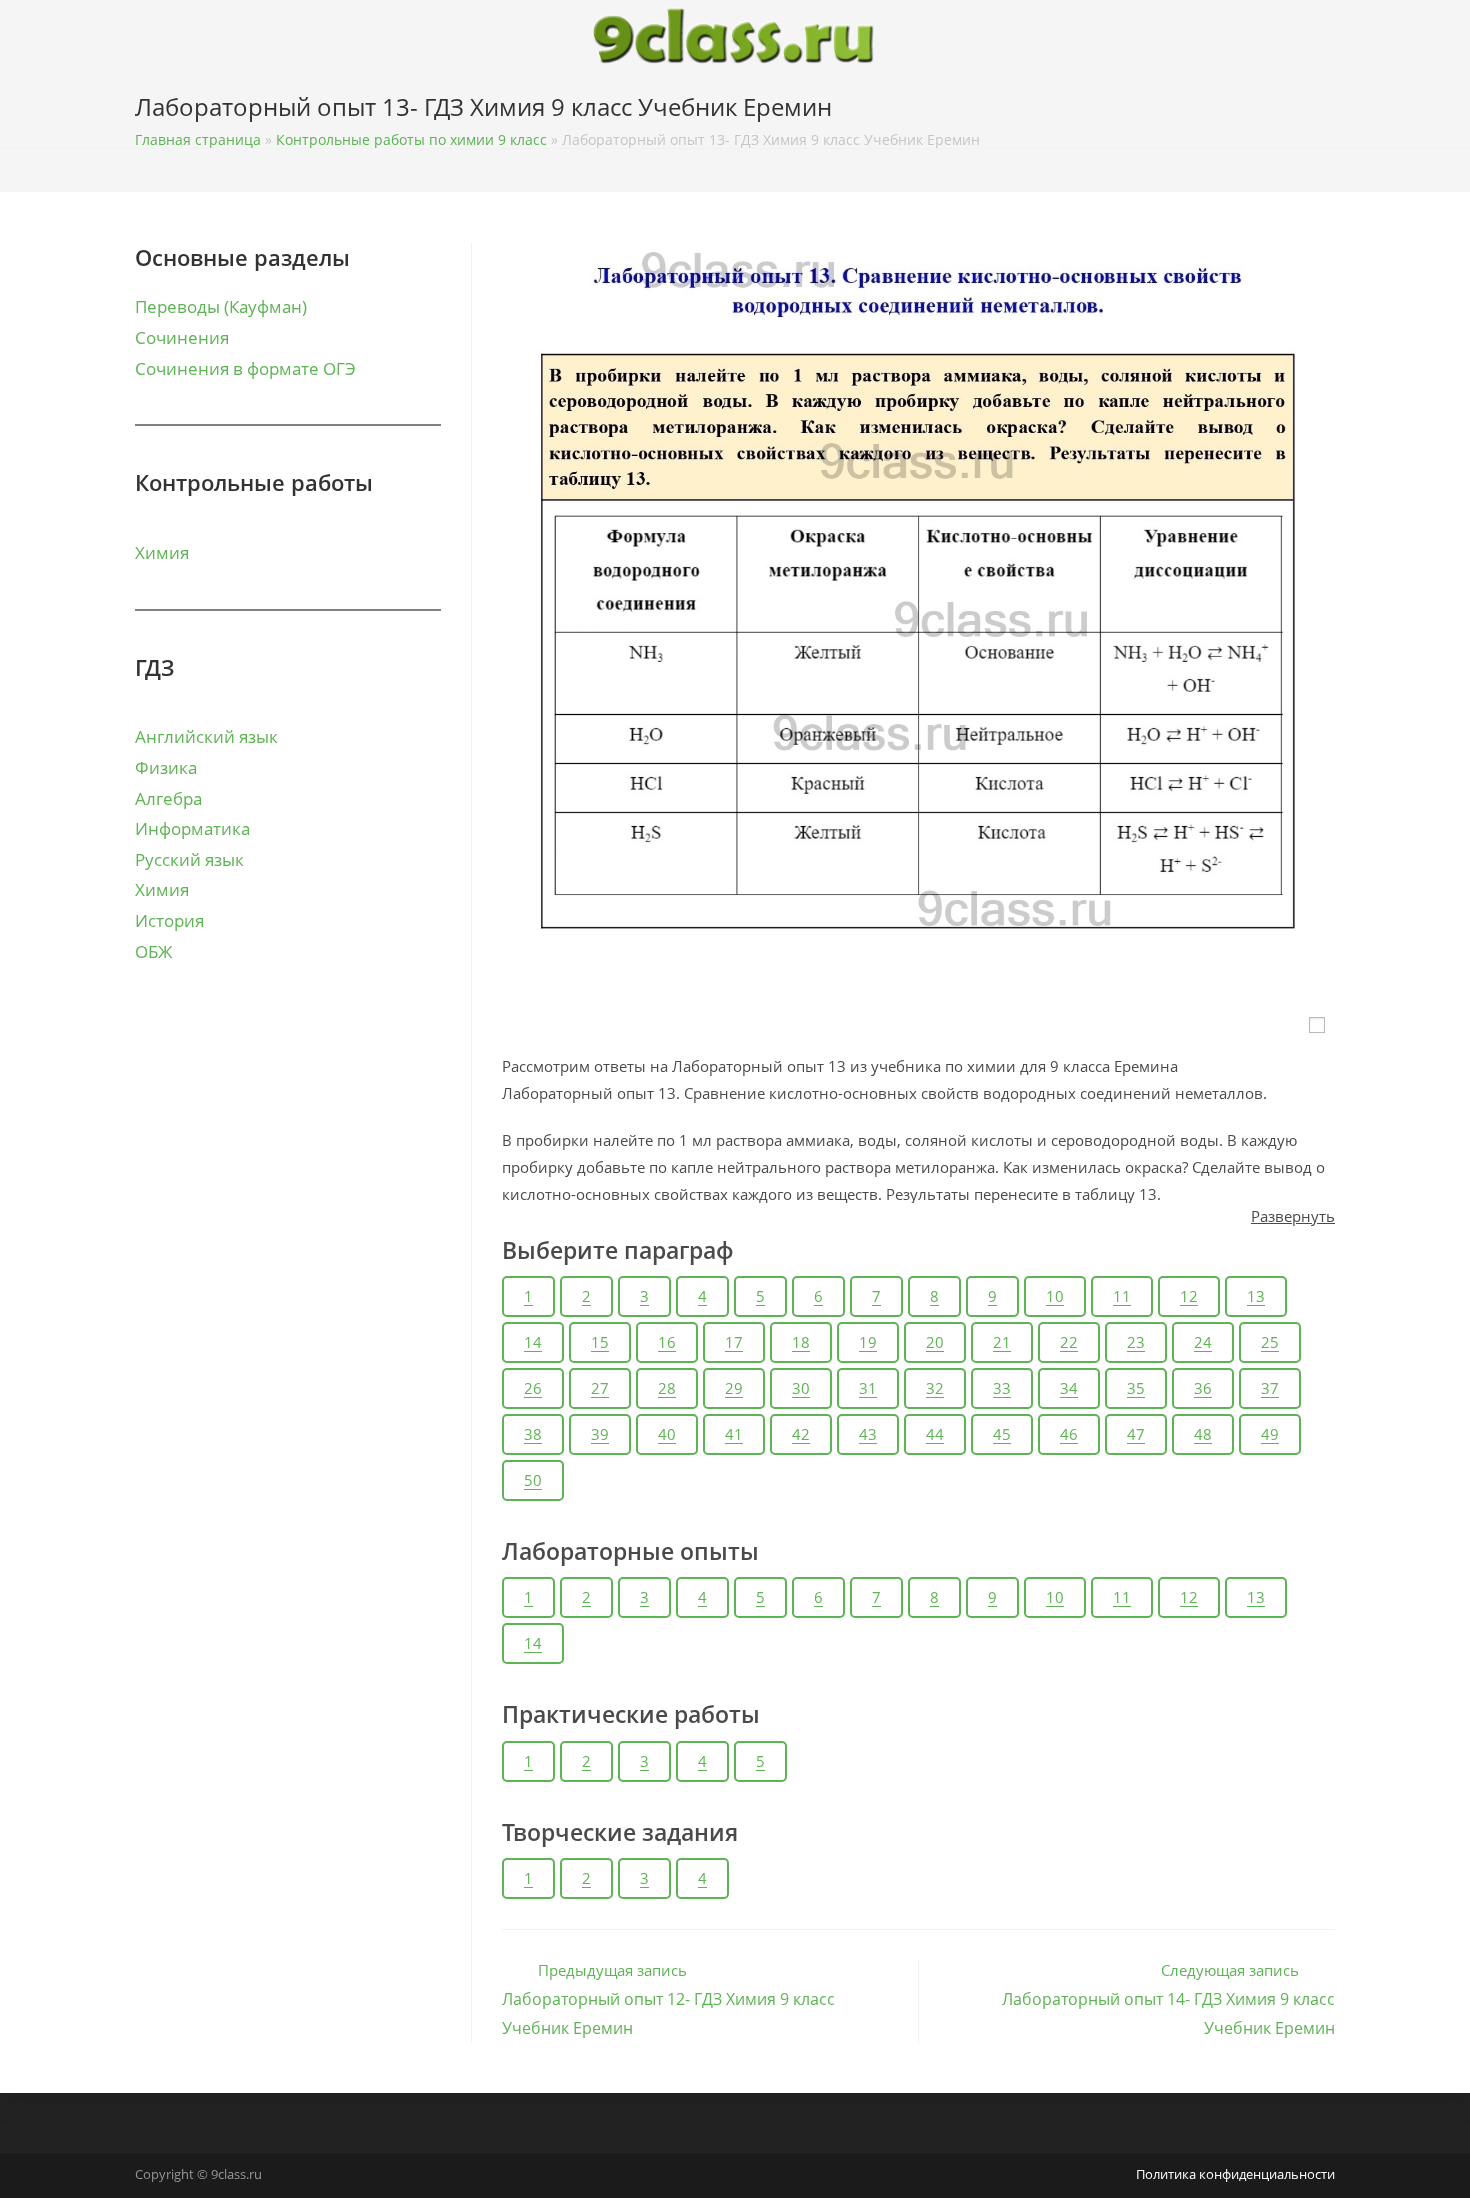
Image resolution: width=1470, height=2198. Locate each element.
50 (533, 1480)
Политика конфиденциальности (1235, 2174)
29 (734, 1388)
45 (1002, 1434)
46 (1069, 1434)
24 (1203, 1342)
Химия (162, 552)
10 (1055, 1296)
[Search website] (1329, 111)
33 (1002, 1388)
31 (868, 1388)
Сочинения (182, 337)
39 (600, 1434)
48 (1203, 1434)
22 (1069, 1342)
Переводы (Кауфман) (221, 306)
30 (801, 1388)
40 (667, 1434)
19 (868, 1342)
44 (935, 1434)
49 (1270, 1434)
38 (533, 1434)
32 (935, 1388)
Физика (166, 767)
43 (868, 1434)
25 (1270, 1342)
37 (1270, 1388)
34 (1069, 1388)
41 (734, 1434)
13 (1256, 1296)
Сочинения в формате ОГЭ (245, 368)
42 (801, 1434)
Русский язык (189, 859)
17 (734, 1342)
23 (1136, 1342)
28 (667, 1388)
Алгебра (168, 798)
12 (1189, 1296)
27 (600, 1388)
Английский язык (206, 736)
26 (533, 1388)
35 (1136, 1388)
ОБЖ (153, 951)
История (169, 920)
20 (935, 1342)
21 (1002, 1342)
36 (1203, 1388)
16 (667, 1342)
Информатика (192, 828)
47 (1136, 1434)
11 (1122, 1296)
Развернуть (1293, 1216)
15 (600, 1342)
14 (533, 1342)
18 (801, 1342)
